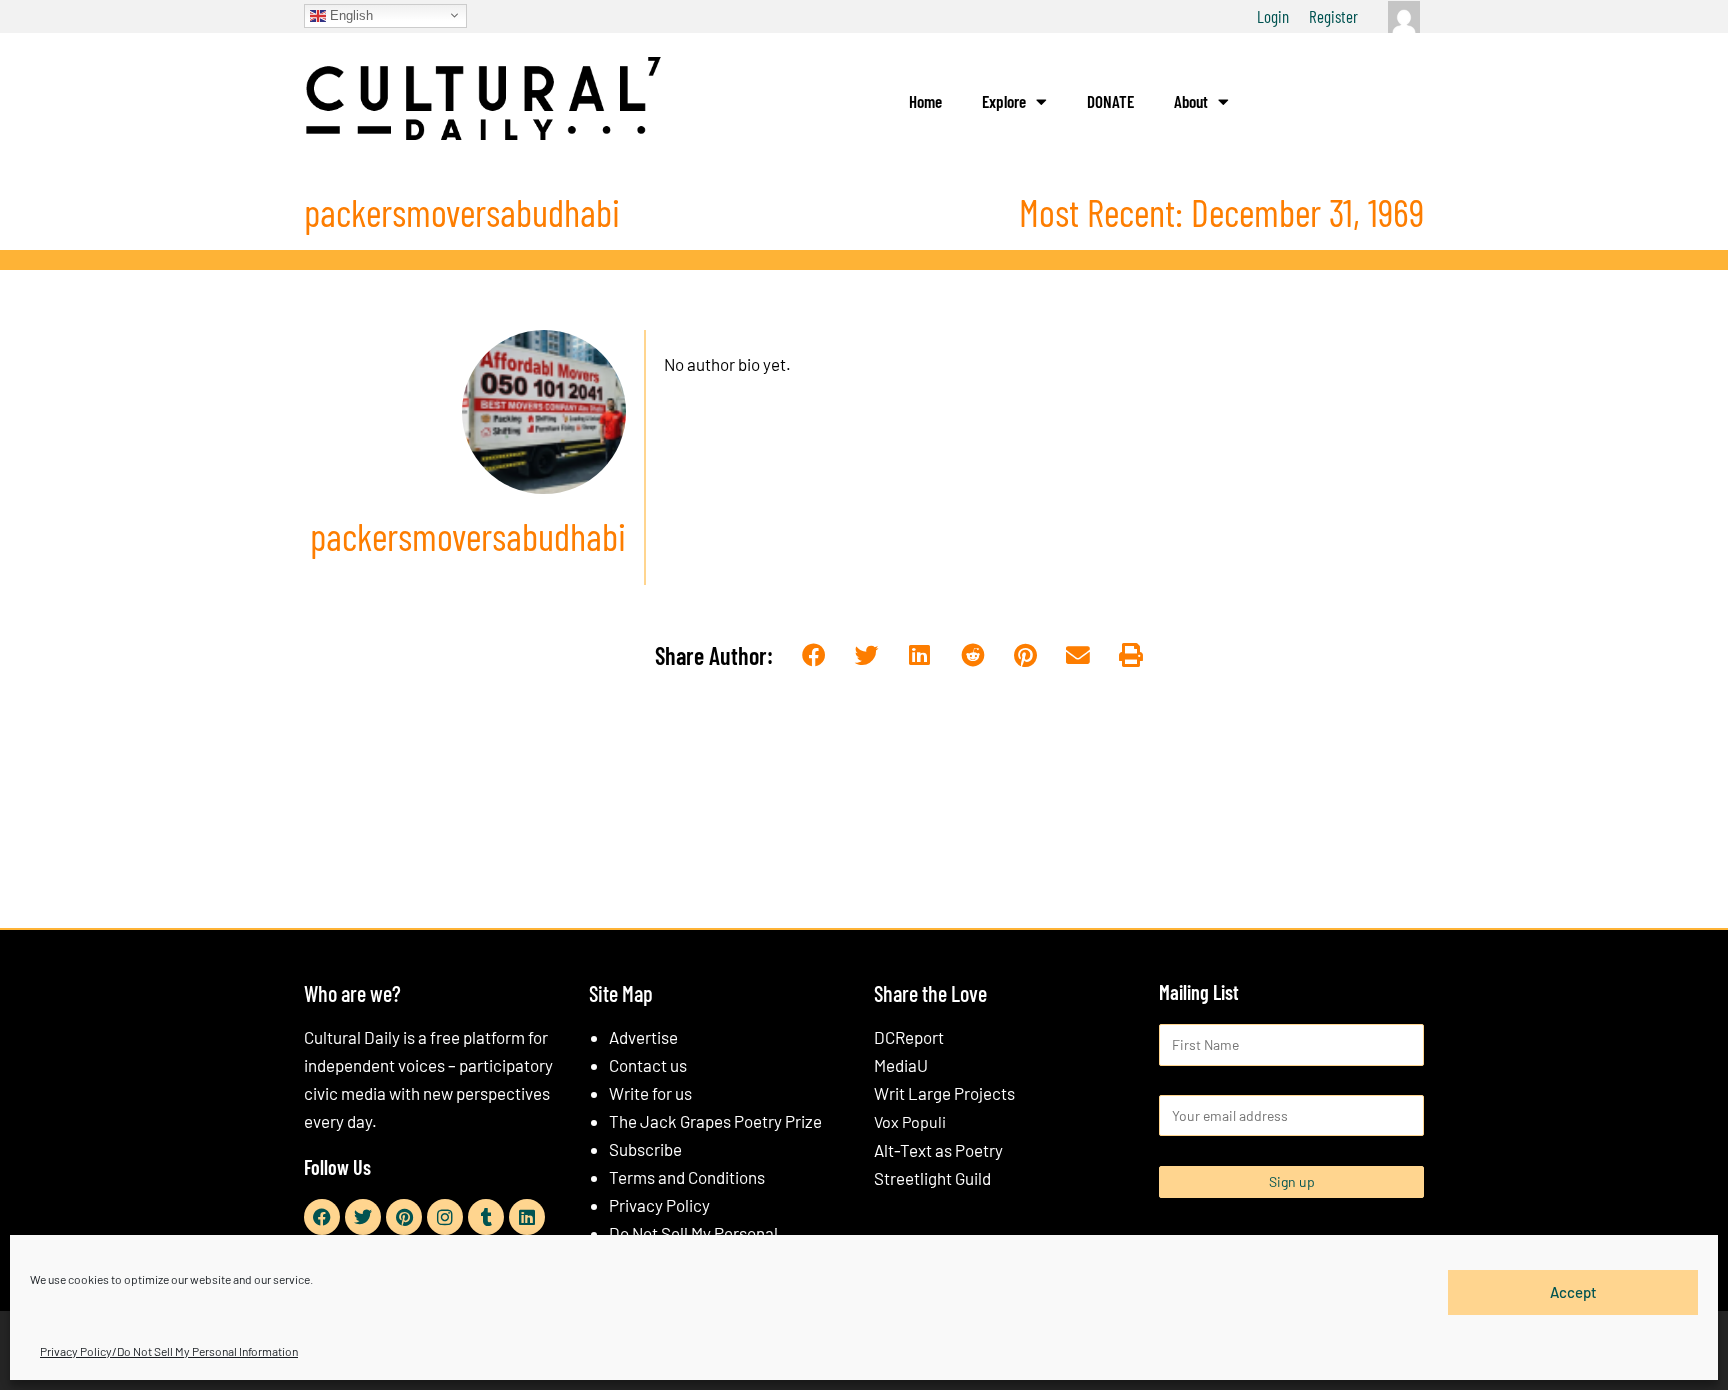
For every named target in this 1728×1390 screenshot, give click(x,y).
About (1191, 101)
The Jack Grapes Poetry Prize (715, 1121)
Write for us (650, 1093)
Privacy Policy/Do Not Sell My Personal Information (169, 1351)
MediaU (901, 1065)
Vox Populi (910, 1121)
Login (1273, 16)
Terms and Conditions (687, 1177)
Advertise (643, 1037)
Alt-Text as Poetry (938, 1150)
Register (1333, 16)
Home (925, 101)
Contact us (648, 1065)
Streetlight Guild (932, 1178)
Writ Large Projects (944, 1093)
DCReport (909, 1037)
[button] (814, 656)
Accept (1573, 1292)
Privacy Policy (659, 1205)
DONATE (1110, 101)
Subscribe (645, 1149)
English (349, 14)
